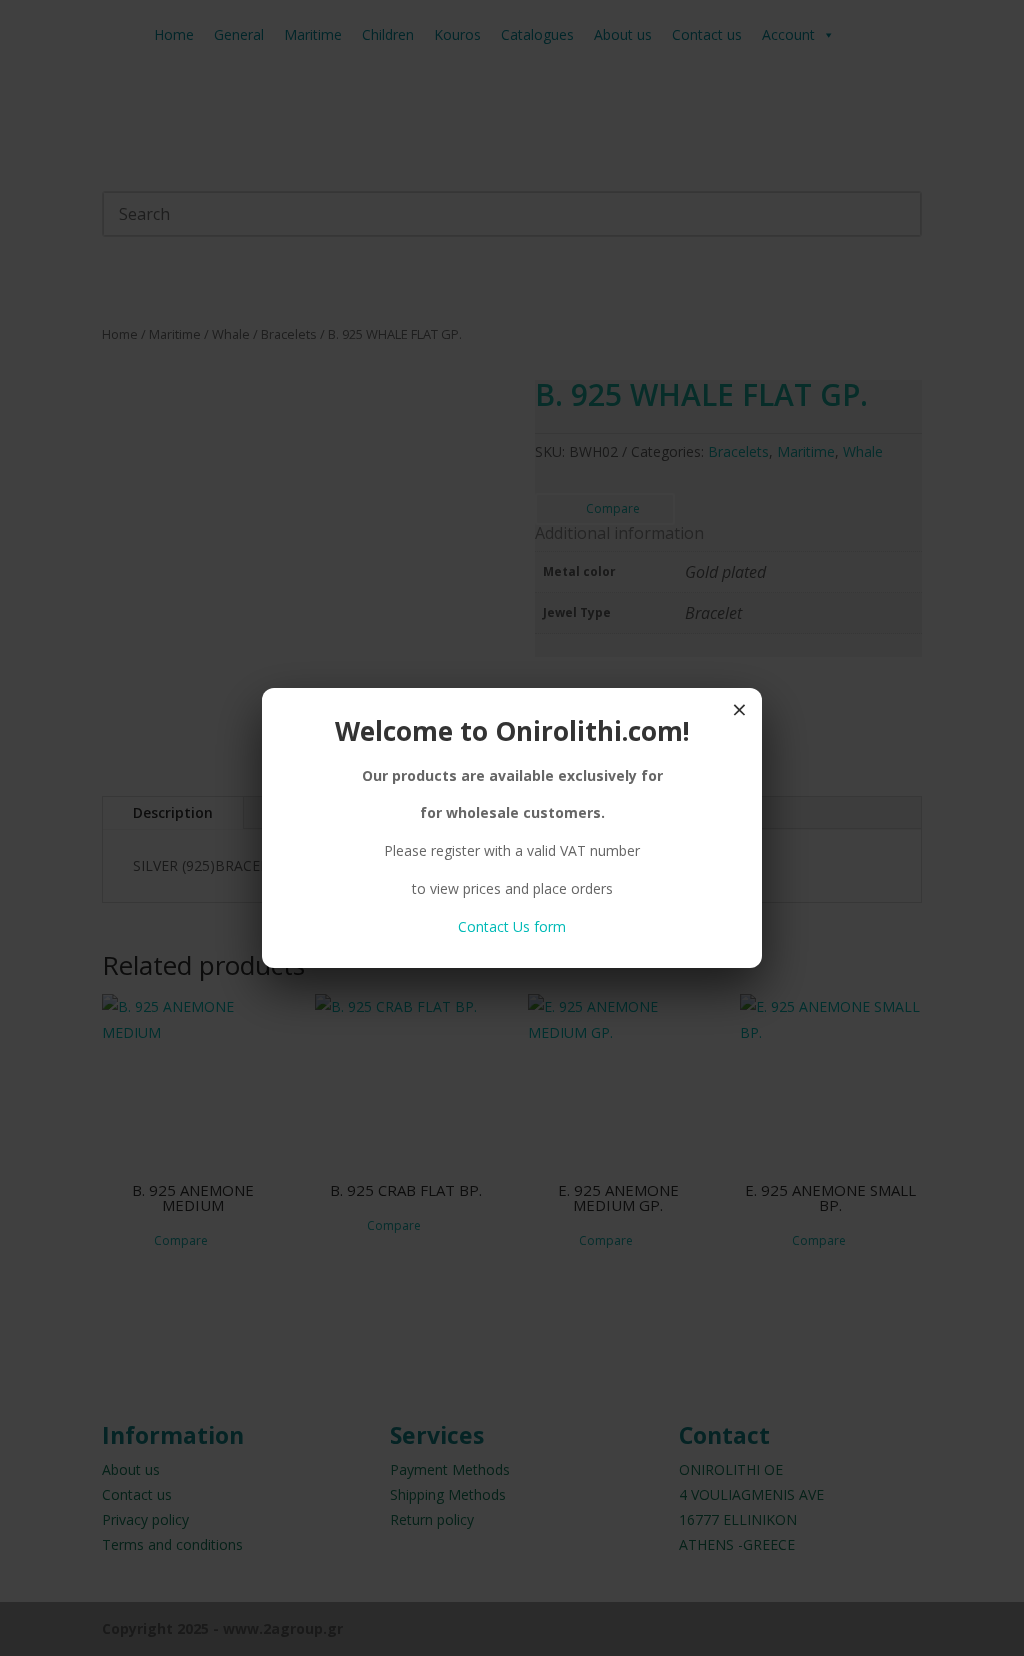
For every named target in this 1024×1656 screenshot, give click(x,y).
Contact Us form (512, 926)
